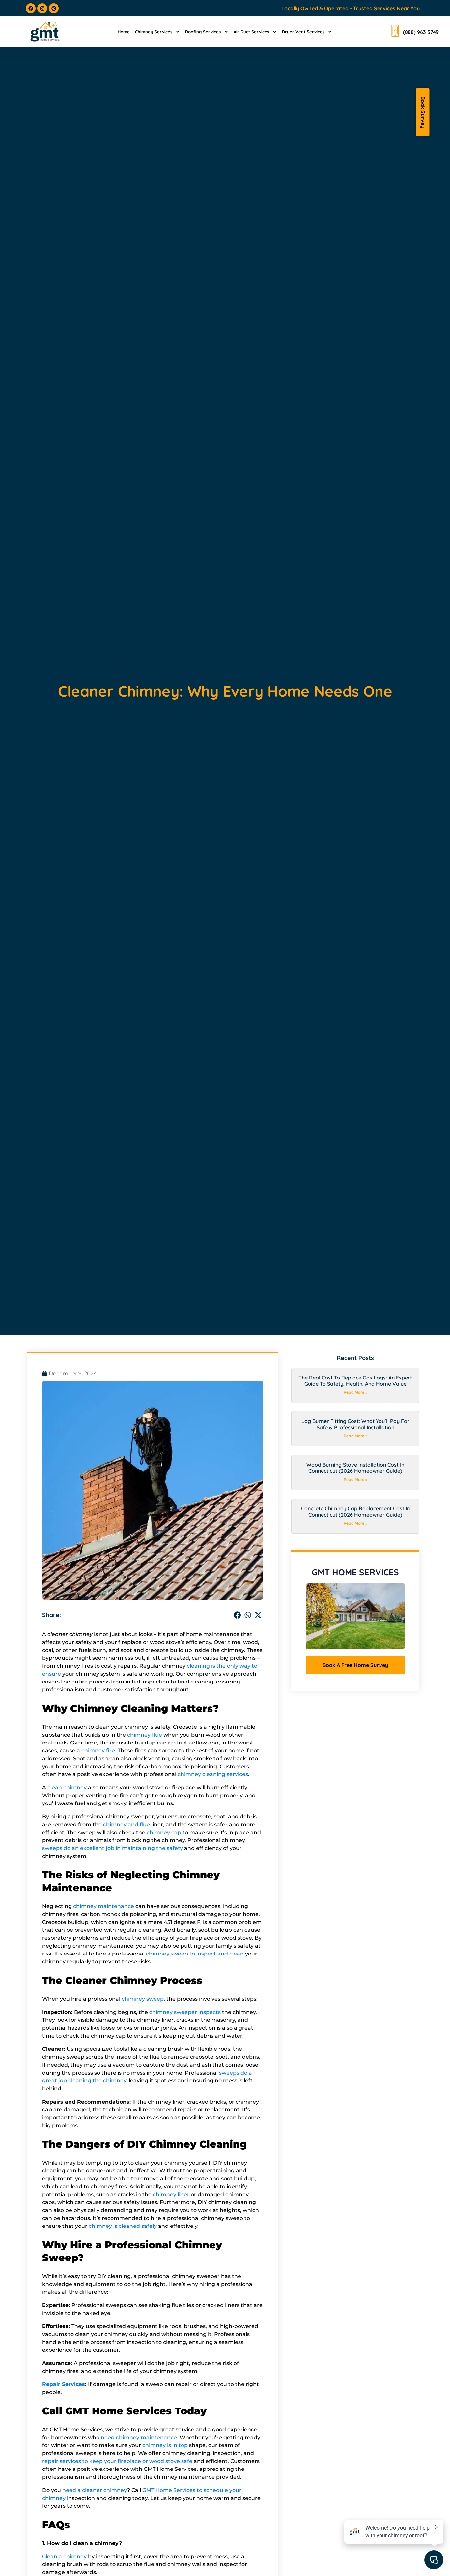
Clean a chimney (64, 2556)
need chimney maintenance (139, 2437)
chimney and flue (127, 1824)
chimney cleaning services (213, 1774)
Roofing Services (203, 32)
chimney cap (164, 1832)
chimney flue (145, 1735)
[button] (238, 1615)
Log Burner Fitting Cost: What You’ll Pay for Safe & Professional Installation (355, 1424)
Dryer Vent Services (303, 32)
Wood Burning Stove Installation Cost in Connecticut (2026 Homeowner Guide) (355, 1468)
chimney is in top (165, 2445)
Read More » (355, 1392)
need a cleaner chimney (95, 2490)
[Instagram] (42, 8)
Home (124, 32)
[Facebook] (31, 8)
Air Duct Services (251, 32)
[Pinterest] (54, 8)
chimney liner (171, 2194)
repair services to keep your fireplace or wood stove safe (117, 2461)
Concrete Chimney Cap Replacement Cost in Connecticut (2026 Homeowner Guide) (355, 1512)
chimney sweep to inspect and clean (195, 1954)
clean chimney (67, 1788)
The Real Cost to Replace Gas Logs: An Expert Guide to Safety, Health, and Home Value (355, 1381)
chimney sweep (143, 1999)
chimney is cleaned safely (123, 2226)
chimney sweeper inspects (185, 2012)
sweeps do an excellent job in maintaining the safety (112, 1848)
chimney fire (98, 1751)
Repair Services (64, 2384)
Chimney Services (154, 32)
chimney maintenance (104, 1906)
